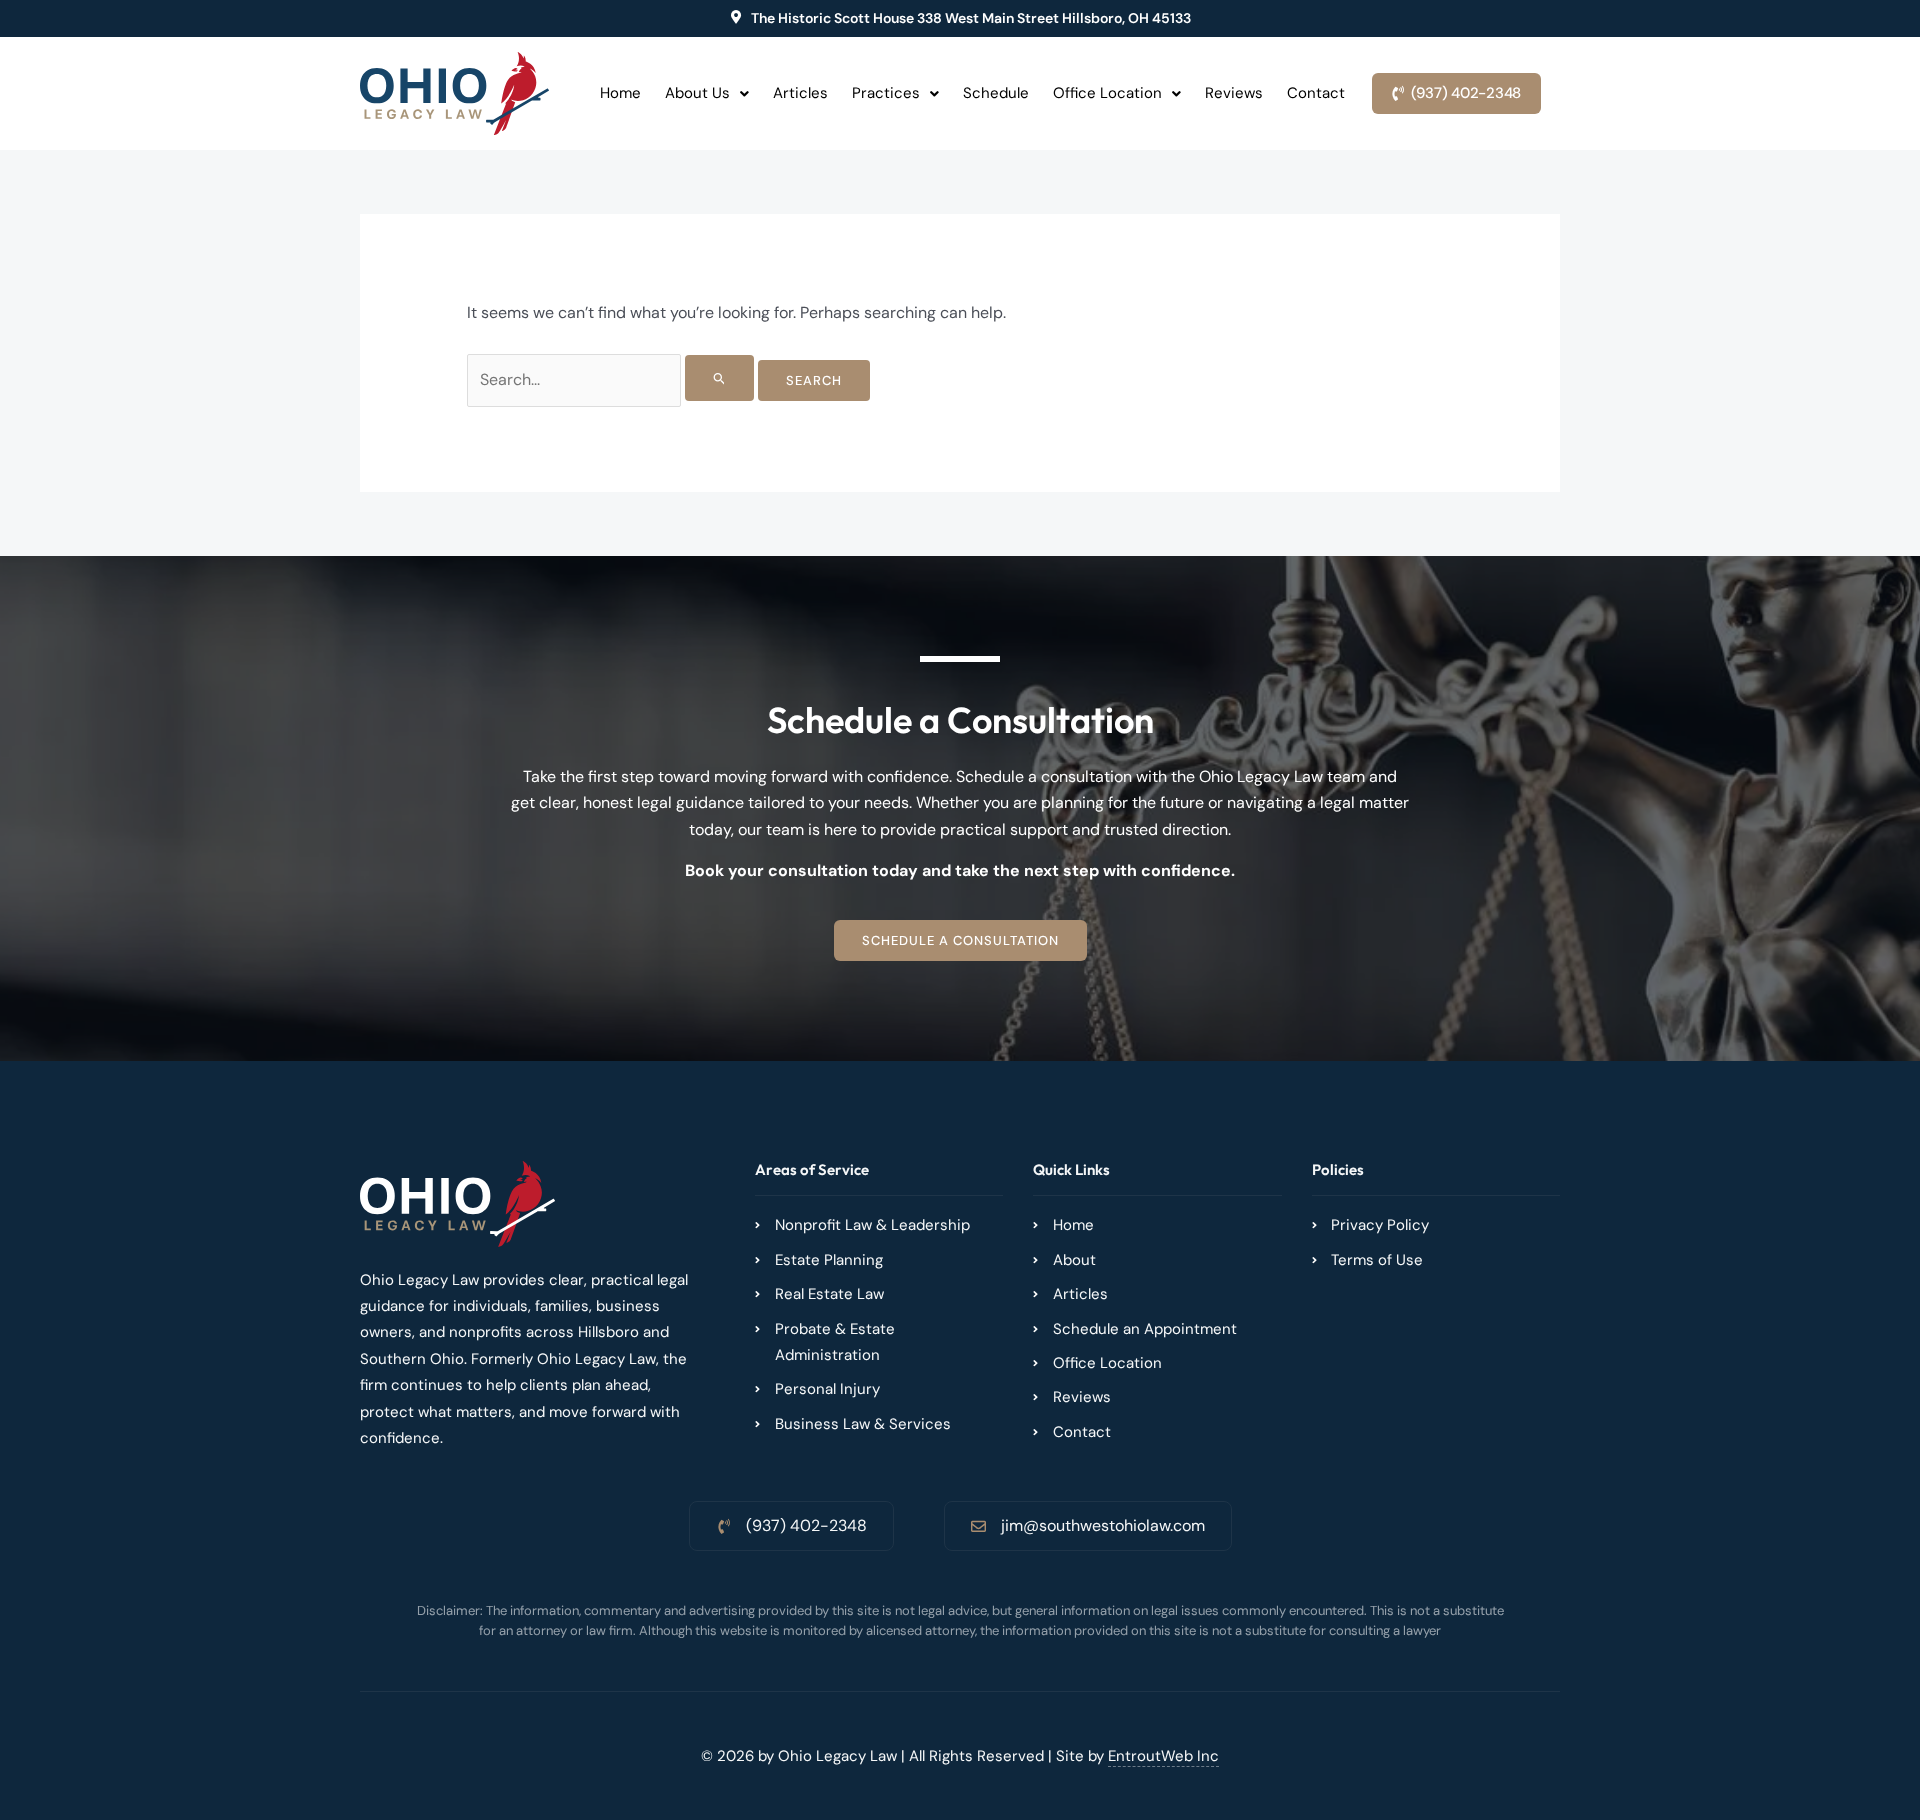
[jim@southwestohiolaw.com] (978, 1526)
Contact (1316, 93)
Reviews (1234, 93)
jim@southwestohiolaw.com (1103, 1525)
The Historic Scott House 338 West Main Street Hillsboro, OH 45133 (971, 18)
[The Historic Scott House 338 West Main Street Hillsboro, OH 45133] (736, 17)
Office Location (1107, 93)
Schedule (996, 93)
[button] (707, 93)
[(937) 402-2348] (723, 1526)
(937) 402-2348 (806, 1525)
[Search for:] (613, 379)
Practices (886, 93)
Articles (800, 93)
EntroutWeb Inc (1163, 1756)
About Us (697, 93)
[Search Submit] (720, 378)
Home (620, 93)
